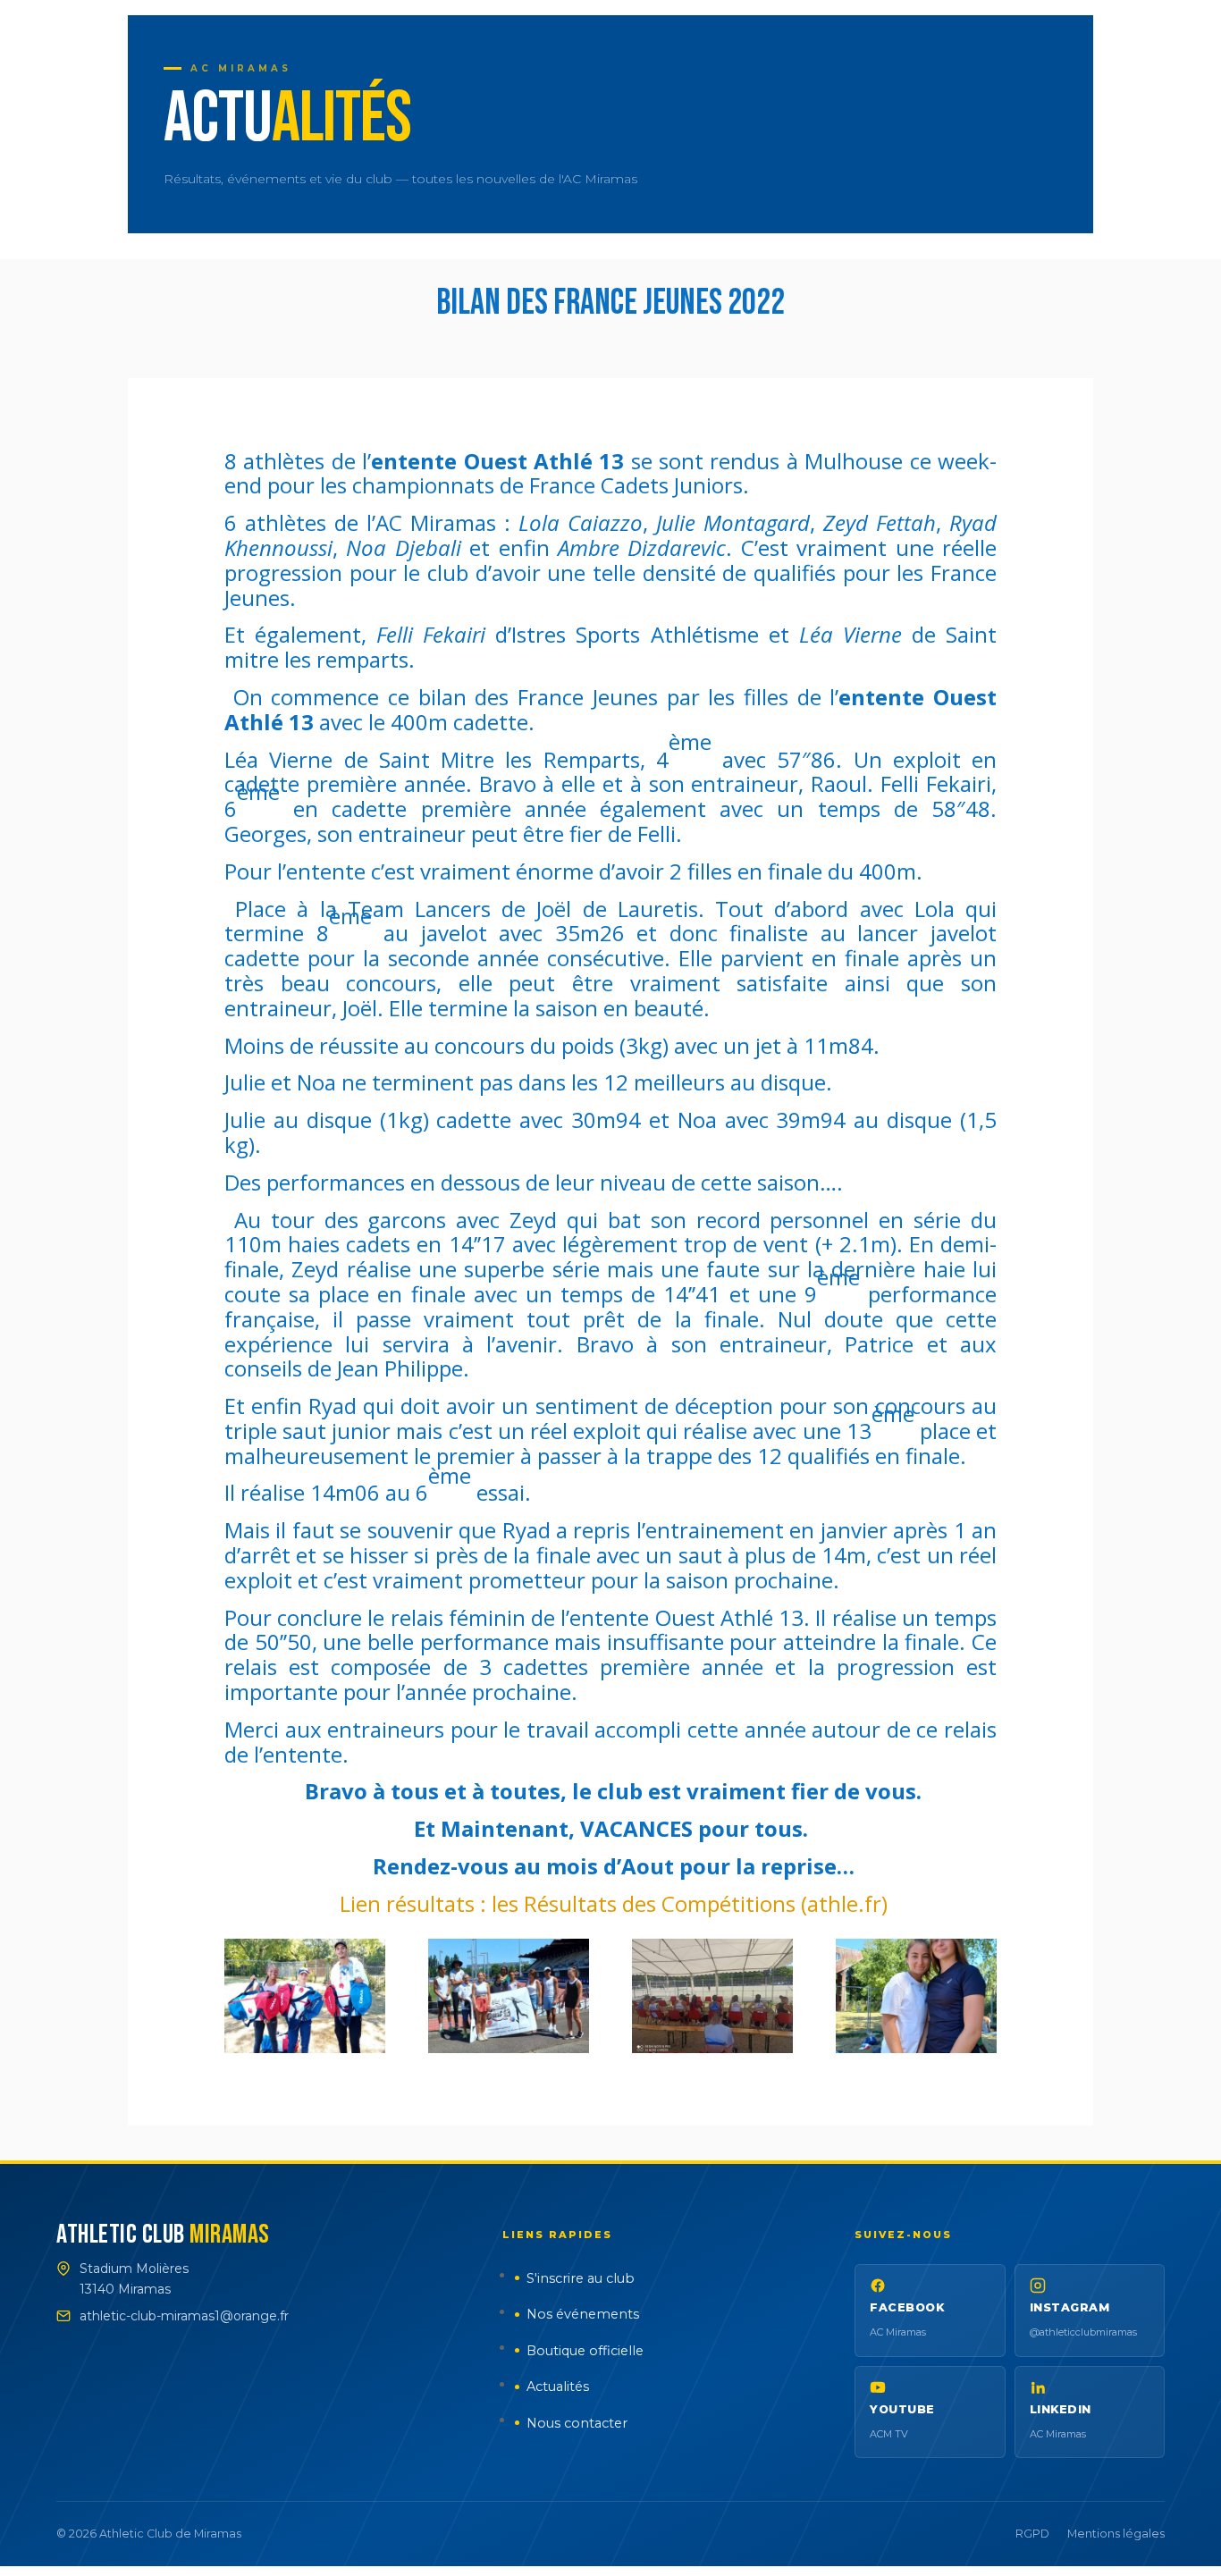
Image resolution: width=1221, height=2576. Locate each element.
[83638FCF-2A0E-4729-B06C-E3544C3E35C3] (916, 2048)
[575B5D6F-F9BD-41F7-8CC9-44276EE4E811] (509, 2048)
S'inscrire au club (581, 2278)
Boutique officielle (585, 2351)
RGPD (1032, 2534)
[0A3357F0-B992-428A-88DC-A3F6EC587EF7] (305, 2048)
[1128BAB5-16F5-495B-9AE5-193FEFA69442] (712, 2048)
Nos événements (583, 2314)
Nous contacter (577, 2423)
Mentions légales (1116, 2534)
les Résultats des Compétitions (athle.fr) (690, 1903)
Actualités (558, 2387)
